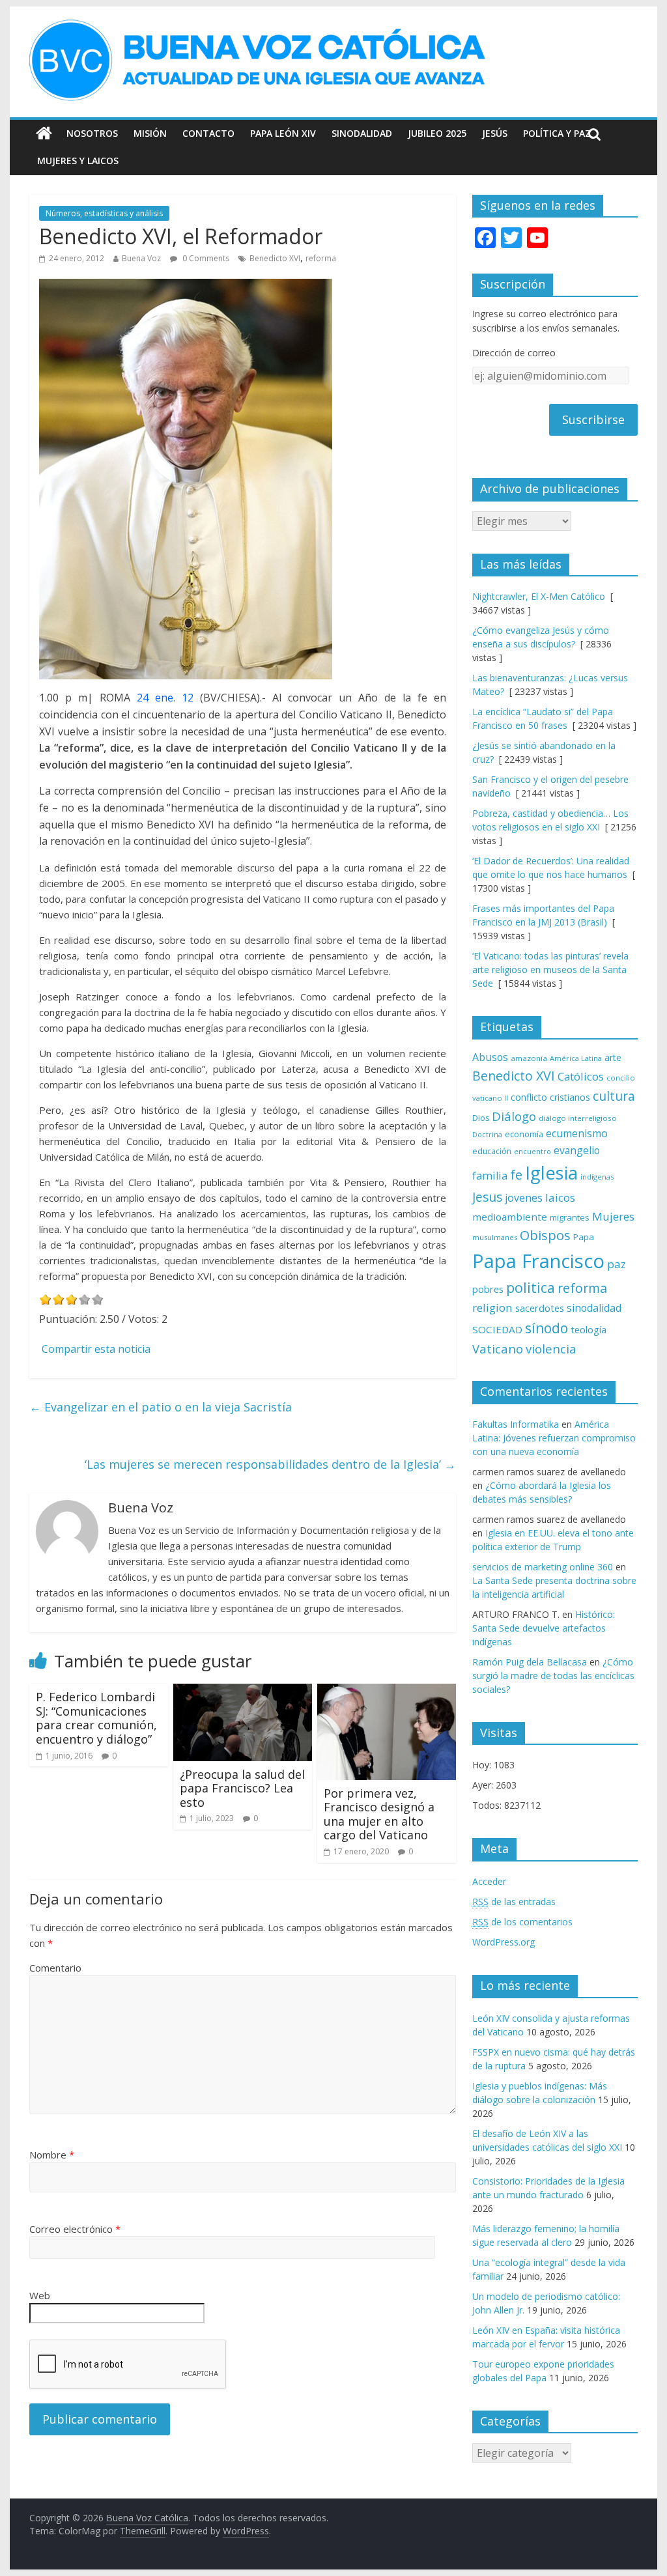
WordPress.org (504, 1942)
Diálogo (514, 1116)
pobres (488, 1289)
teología (589, 1330)
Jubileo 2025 (437, 133)
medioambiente (510, 1217)
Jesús (495, 133)
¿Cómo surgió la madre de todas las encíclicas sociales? (553, 1676)
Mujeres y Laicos (78, 161)
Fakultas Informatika (516, 1424)
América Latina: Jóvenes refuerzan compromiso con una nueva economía (554, 1438)
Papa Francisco (538, 1261)
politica (531, 1287)
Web (40, 2295)
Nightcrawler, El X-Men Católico (539, 596)
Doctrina (487, 1135)
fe (516, 1175)
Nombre (52, 2155)
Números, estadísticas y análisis (104, 213)
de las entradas (514, 1902)
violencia (551, 1349)
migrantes (570, 1217)
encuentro (532, 1151)
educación (492, 1151)
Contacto (208, 133)
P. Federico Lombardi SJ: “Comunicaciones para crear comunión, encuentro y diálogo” (96, 1718)
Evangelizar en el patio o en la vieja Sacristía (161, 1407)
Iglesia (551, 1173)
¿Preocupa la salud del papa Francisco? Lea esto (242, 1788)
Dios (481, 1118)
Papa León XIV (283, 133)
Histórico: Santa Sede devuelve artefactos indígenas (544, 1628)
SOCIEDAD (497, 1329)
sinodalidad (594, 1308)
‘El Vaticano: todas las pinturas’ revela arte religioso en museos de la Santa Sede (550, 970)
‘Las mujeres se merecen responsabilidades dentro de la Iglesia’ (270, 1464)
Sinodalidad (362, 133)
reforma (321, 258)
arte (613, 1057)
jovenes (524, 1198)
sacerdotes (540, 1308)
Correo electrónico (75, 2229)
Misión (150, 133)
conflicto (529, 1097)
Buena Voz (141, 258)
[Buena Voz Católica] (44, 134)
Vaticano (498, 1349)
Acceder (489, 1881)
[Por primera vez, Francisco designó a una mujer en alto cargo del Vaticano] (387, 1691)
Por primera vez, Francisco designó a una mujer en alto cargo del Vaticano (379, 1814)
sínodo (546, 1328)
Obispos (545, 1235)
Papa (584, 1237)
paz (617, 1264)
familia (490, 1176)
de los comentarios (522, 1922)
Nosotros (92, 133)
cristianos (570, 1097)
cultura (614, 1096)
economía (524, 1134)
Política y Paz (557, 133)
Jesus (487, 1197)
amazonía (529, 1058)
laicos (560, 1197)
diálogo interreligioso (578, 1118)
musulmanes (495, 1237)
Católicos (581, 1076)
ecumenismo (577, 1133)
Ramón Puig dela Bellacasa (530, 1662)
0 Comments (205, 258)
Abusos (490, 1057)
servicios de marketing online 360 (543, 1567)
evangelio (577, 1150)
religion (492, 1308)
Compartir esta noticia (96, 1349)
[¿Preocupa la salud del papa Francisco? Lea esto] (243, 1691)
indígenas (597, 1177)
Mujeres (613, 1216)
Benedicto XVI (275, 258)
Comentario (55, 1968)
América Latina (576, 1058)
